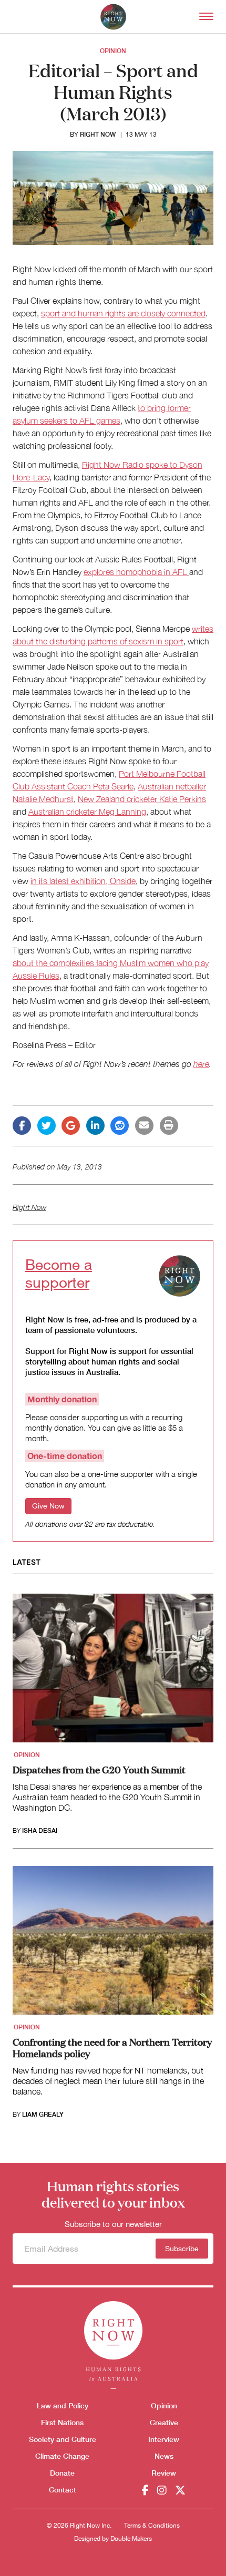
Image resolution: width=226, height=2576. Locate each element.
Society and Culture (63, 2439)
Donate (62, 2473)
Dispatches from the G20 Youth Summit (99, 1769)
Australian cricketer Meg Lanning (87, 812)
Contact (63, 2490)
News (164, 2456)
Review (164, 2473)
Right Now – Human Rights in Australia (113, 17)
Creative (164, 2422)
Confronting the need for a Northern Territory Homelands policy (112, 2047)
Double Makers (131, 2539)
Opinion (113, 51)
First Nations (62, 2422)
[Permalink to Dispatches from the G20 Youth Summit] (113, 1671)
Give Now (48, 1506)
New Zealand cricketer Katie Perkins (142, 799)
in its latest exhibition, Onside (83, 881)
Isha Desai (40, 1831)
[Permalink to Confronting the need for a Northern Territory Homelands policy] (113, 1944)
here (201, 1064)
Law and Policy (63, 2405)
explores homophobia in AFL (136, 572)
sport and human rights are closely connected (123, 313)
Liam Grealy (43, 2115)
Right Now (98, 134)
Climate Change (62, 2456)
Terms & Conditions (152, 2526)
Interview (164, 2439)
